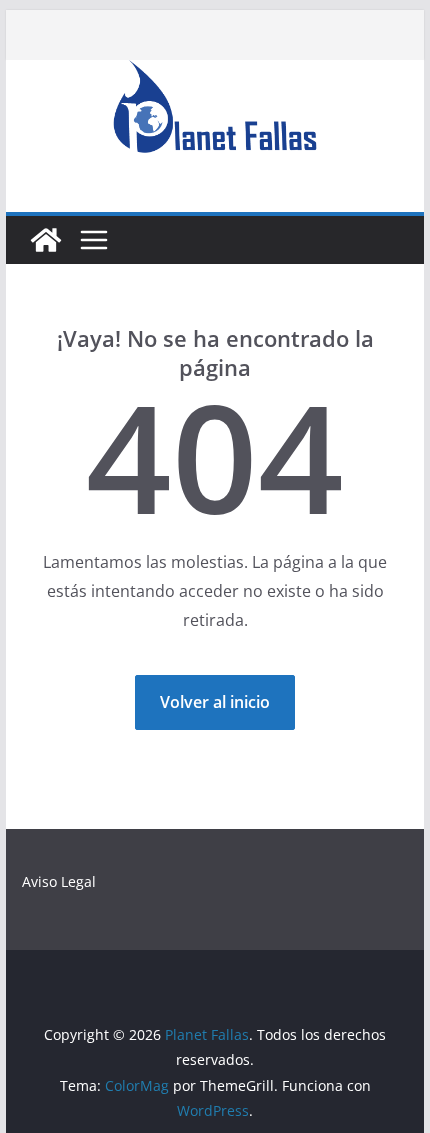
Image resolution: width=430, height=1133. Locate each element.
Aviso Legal (59, 881)
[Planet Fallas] (46, 240)
